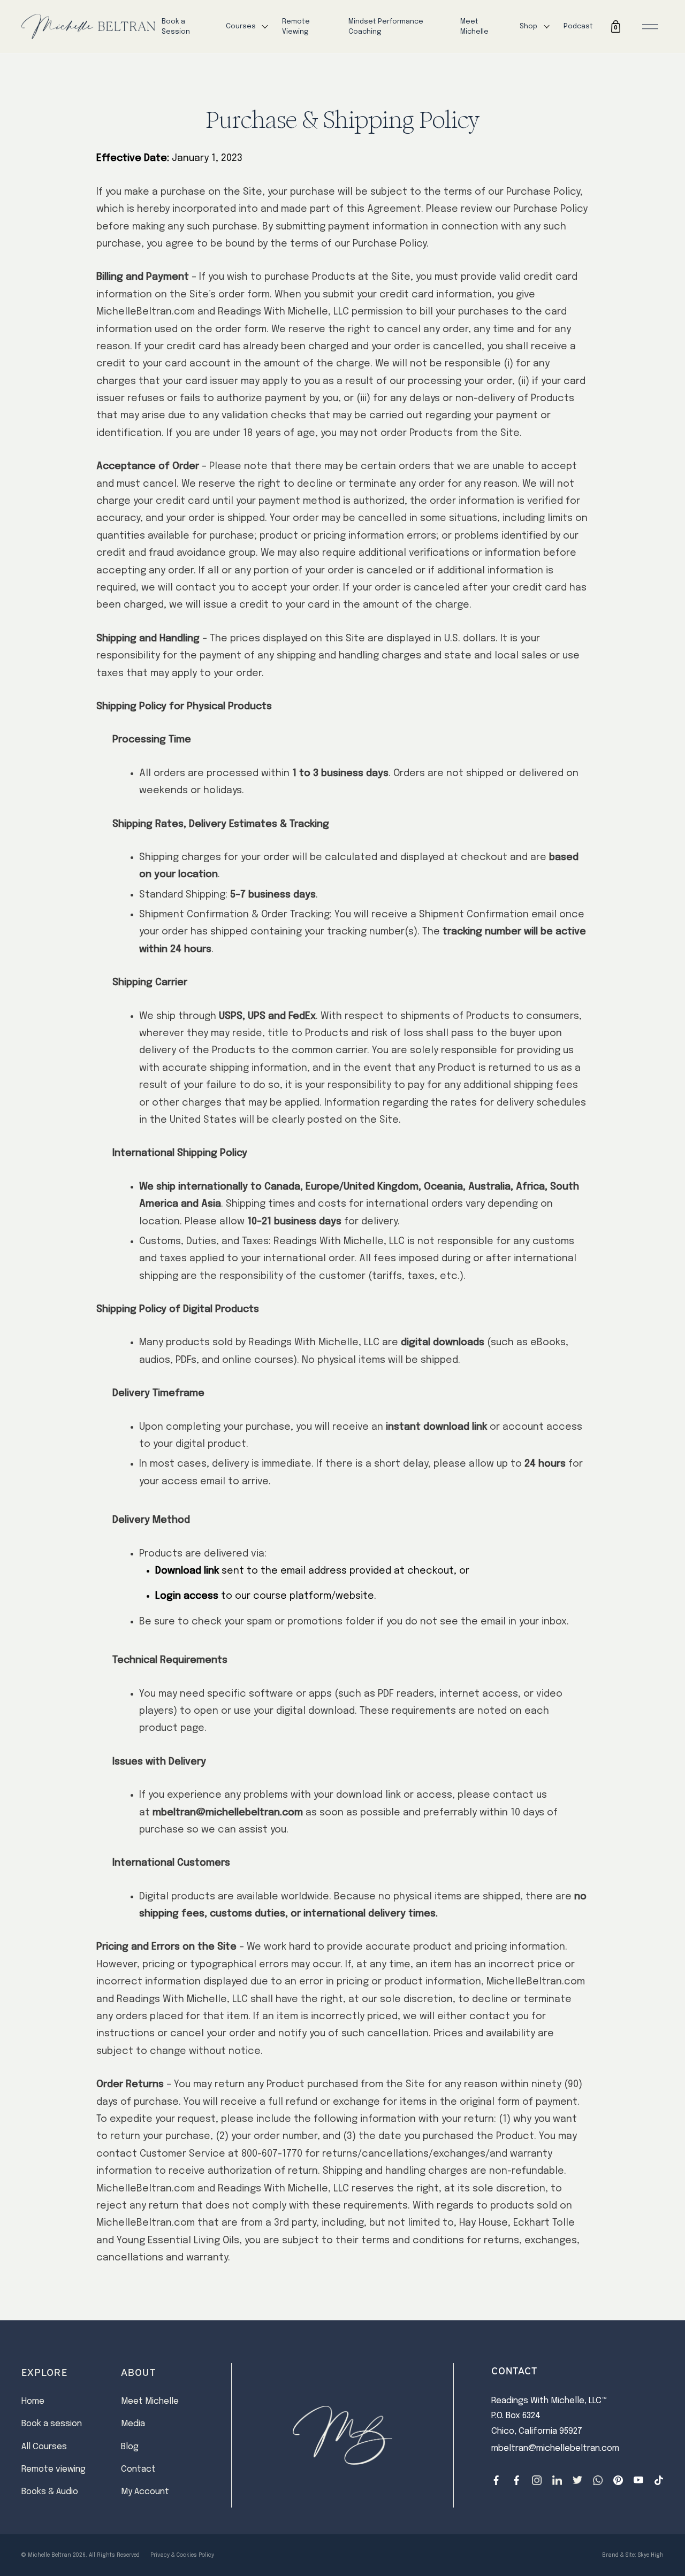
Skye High (651, 2555)
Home (33, 2401)
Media (133, 2424)
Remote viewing (54, 2469)
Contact (138, 2469)
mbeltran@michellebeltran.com (555, 2448)
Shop (528, 26)
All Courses (44, 2447)
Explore (44, 2372)
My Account (145, 2492)
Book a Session (176, 27)
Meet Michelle (474, 27)
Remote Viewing (296, 27)
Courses (241, 26)
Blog (130, 2447)
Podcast (578, 26)
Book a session (52, 2424)
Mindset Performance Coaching (386, 27)
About (138, 2372)
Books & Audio (50, 2492)
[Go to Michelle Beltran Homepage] (88, 27)
